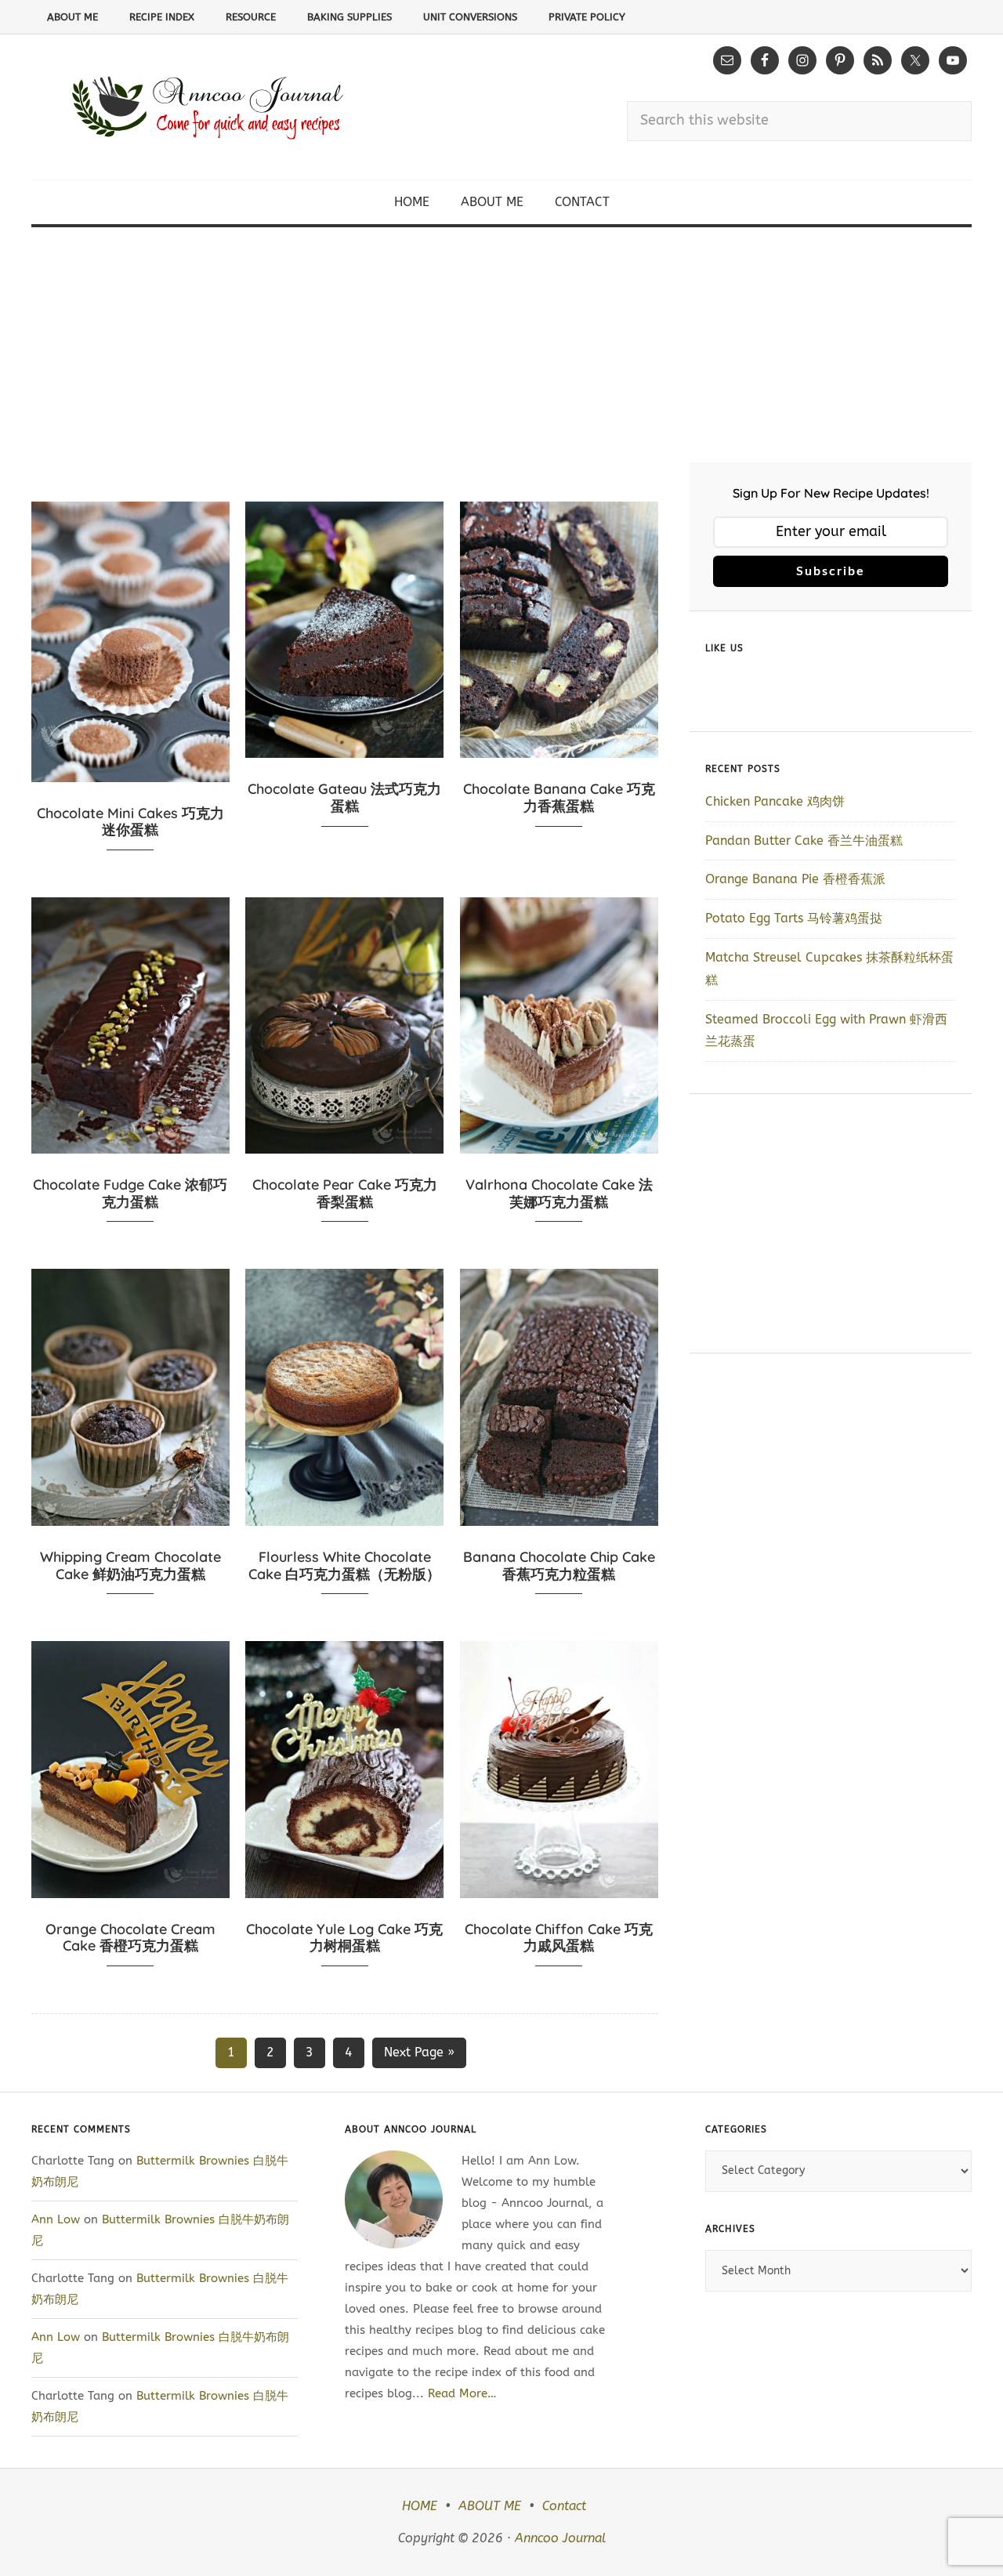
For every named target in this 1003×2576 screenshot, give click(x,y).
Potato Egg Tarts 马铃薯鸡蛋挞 (794, 918)
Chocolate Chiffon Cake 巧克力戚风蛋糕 (559, 1938)
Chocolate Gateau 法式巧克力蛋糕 (344, 797)
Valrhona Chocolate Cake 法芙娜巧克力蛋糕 (559, 1193)
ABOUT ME (490, 2506)
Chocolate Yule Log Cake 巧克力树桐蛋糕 (344, 1938)
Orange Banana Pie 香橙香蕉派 (795, 879)
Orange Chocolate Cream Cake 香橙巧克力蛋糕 (130, 1938)
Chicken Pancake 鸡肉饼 (775, 801)
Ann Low (56, 2219)
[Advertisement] (501, 345)
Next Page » (419, 2052)
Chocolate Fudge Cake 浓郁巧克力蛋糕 (130, 1193)
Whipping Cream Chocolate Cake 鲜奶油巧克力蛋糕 (130, 1565)
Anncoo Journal (560, 2538)
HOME (420, 2506)
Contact (564, 2506)
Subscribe (831, 571)
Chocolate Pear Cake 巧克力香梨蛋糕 (345, 1193)
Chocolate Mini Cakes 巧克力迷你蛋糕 (130, 822)
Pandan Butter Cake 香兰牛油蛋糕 (804, 841)
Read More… (462, 2393)
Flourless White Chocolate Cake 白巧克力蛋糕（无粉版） (344, 1565)
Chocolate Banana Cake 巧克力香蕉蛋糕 (559, 797)
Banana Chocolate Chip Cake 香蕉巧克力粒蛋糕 (559, 1565)
